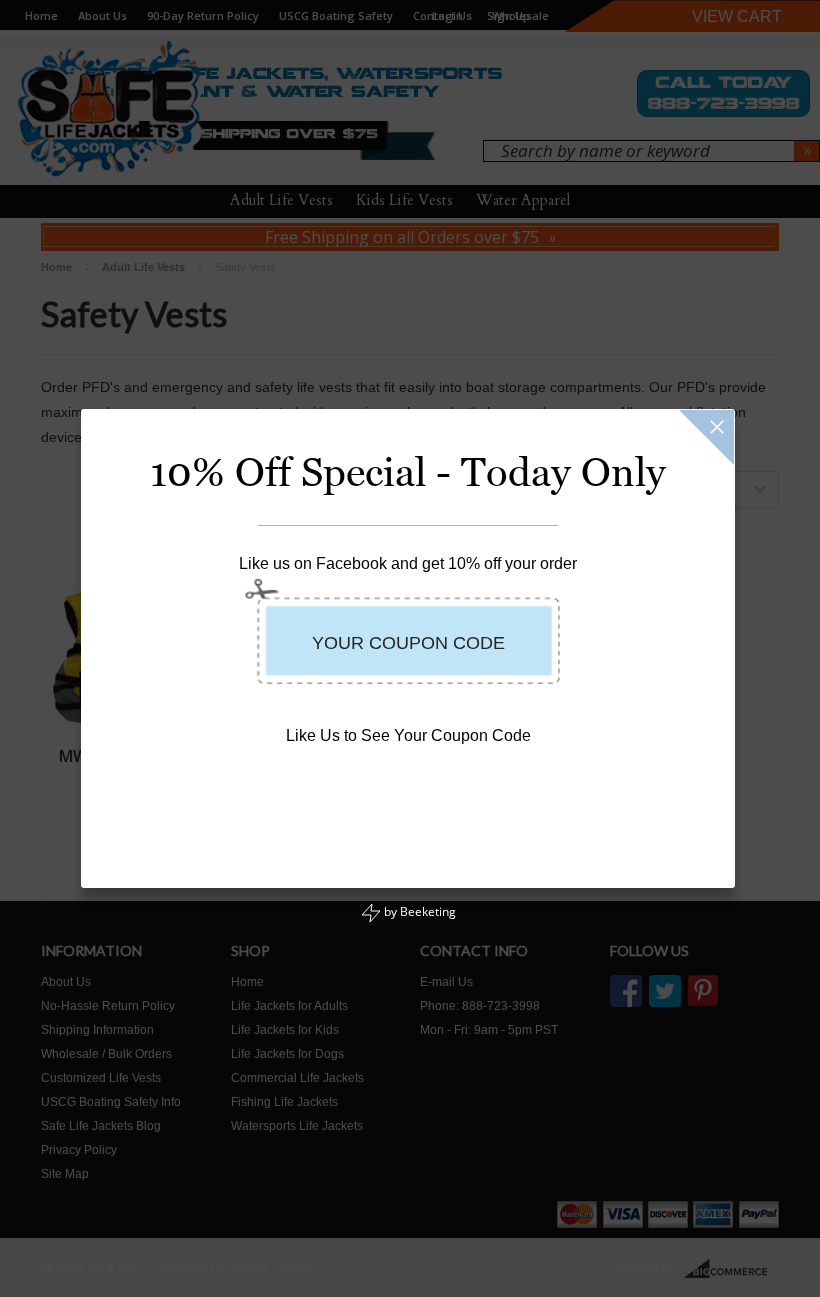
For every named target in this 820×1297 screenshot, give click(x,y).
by (418, 911)
